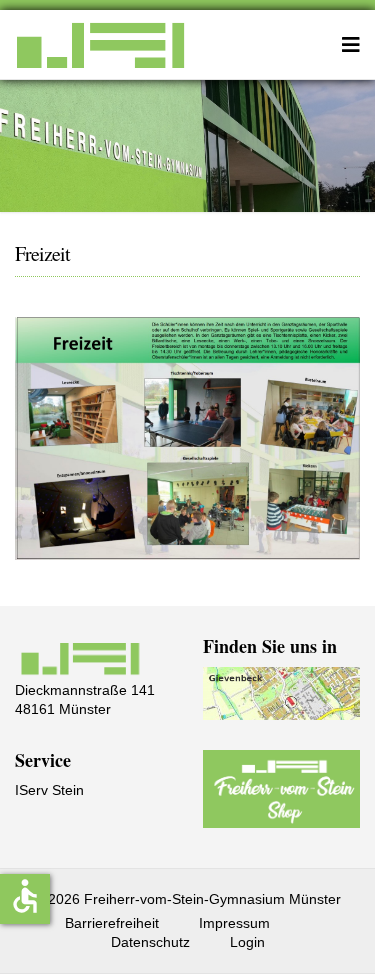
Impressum (234, 923)
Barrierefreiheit (112, 923)
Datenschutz (150, 942)
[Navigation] (351, 45)
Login (247, 942)
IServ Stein (49, 790)
